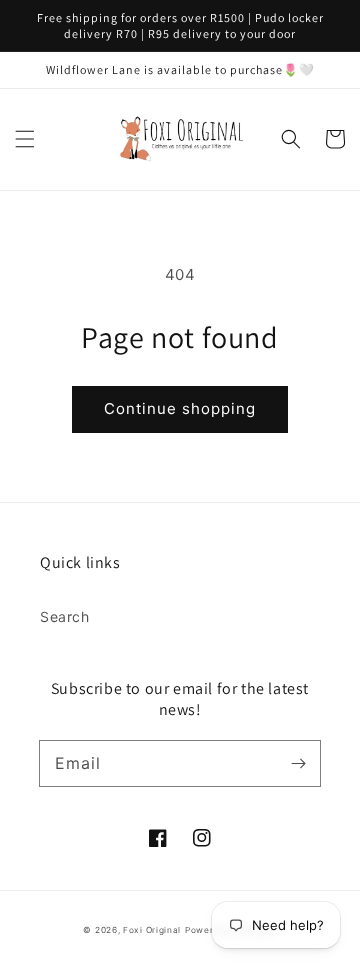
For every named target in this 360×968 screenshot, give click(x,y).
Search (65, 616)
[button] (25, 139)
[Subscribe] (298, 763)
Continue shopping (180, 408)
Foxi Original (152, 930)
